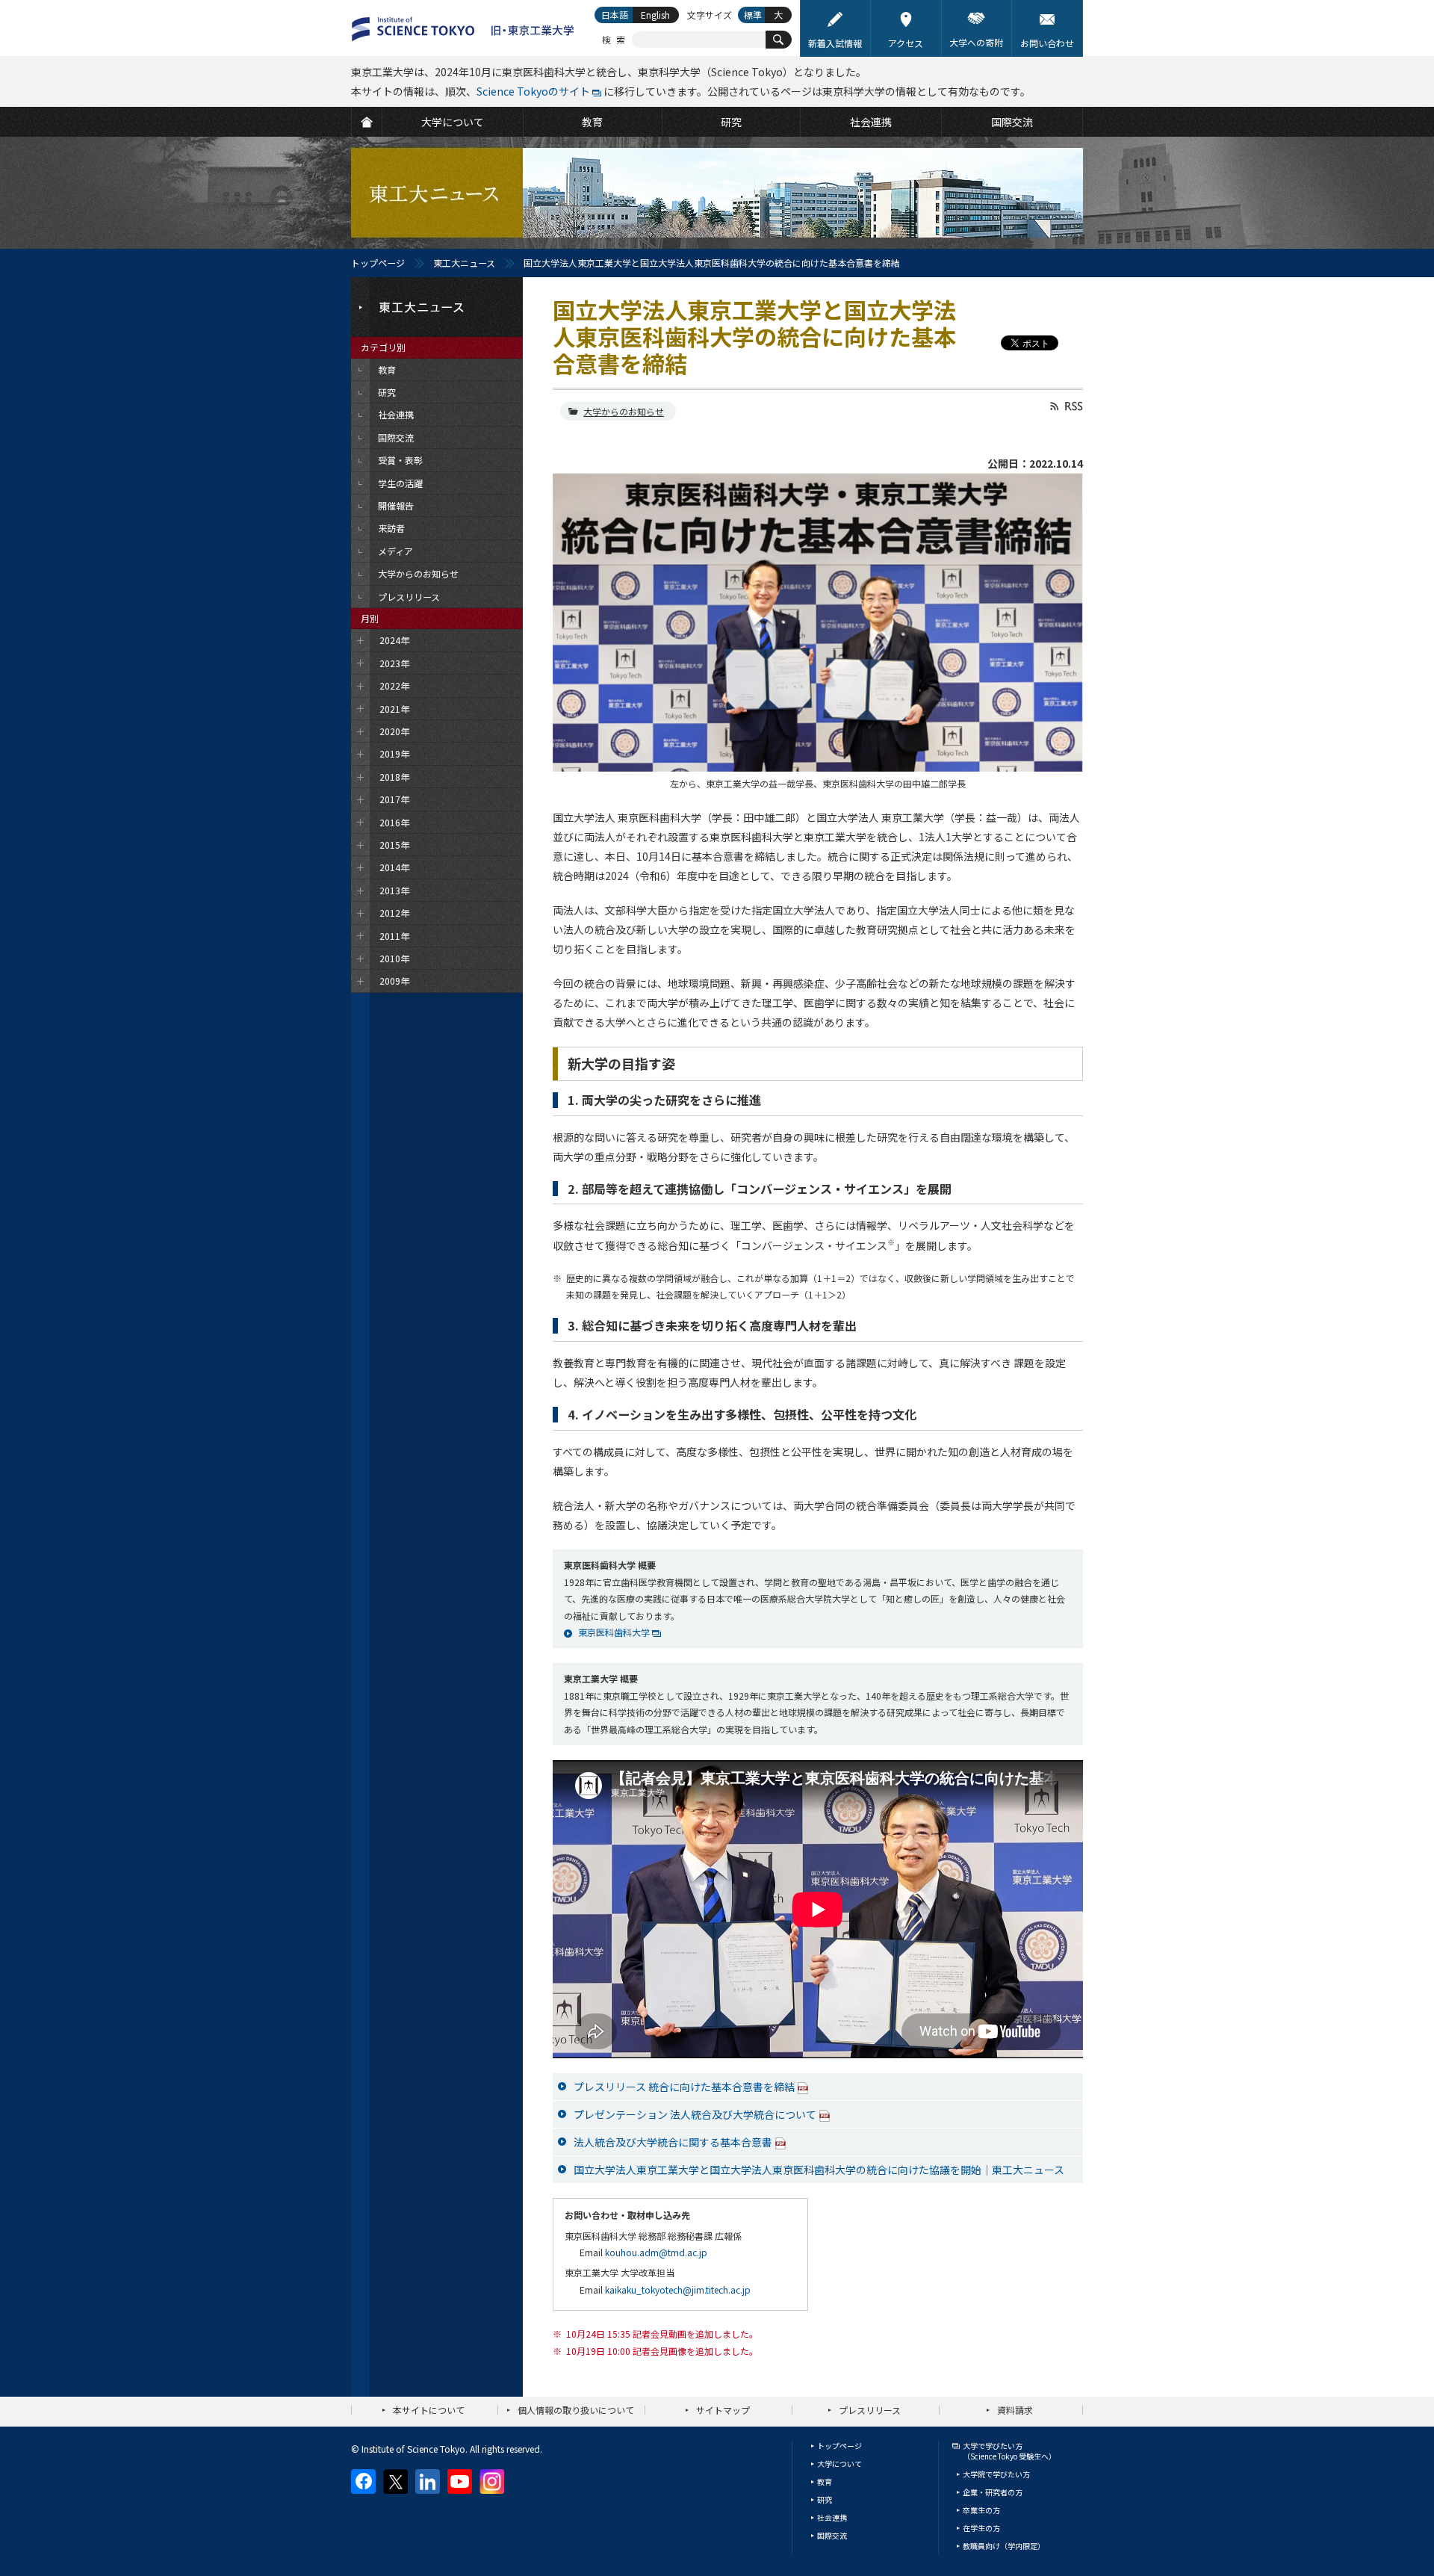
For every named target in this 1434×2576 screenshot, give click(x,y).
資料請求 (1015, 2410)
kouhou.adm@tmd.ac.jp (656, 2252)
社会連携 (832, 2517)
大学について (839, 2464)
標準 (753, 15)
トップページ (378, 263)
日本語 (615, 15)
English (655, 15)
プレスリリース (870, 2410)
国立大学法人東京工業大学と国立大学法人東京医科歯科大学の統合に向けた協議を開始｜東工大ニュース (819, 2170)
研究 (825, 2499)
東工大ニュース (464, 263)
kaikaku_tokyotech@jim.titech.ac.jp (678, 2289)
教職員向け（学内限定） (1004, 2546)
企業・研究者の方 (993, 2492)
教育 (825, 2481)
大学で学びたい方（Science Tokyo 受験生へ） (1009, 2451)
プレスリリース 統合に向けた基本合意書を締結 (684, 2087)
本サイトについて (429, 2410)
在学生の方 (981, 2528)
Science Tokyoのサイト (533, 91)
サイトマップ (723, 2410)
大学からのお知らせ (624, 411)
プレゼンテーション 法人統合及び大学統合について (695, 2114)
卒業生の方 (981, 2510)
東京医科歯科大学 (614, 1632)
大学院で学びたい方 (996, 2474)
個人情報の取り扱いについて (576, 2410)
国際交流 (832, 2535)
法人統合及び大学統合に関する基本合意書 (673, 2142)
